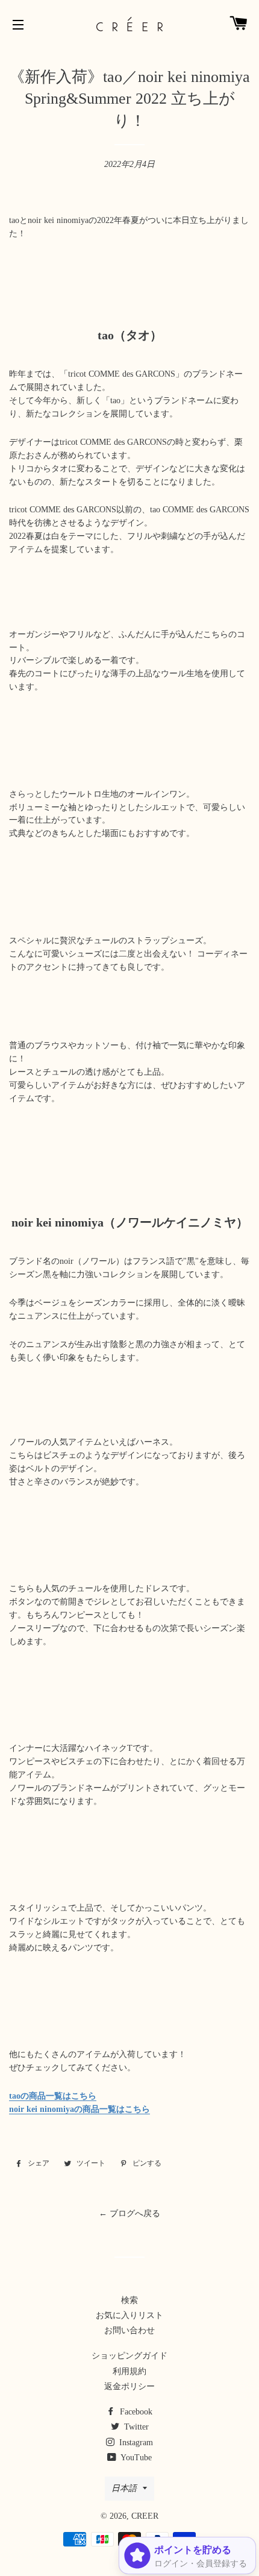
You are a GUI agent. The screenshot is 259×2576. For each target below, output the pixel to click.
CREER (145, 2516)
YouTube (135, 2458)
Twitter (135, 2427)
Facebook (135, 2412)
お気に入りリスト (129, 2315)
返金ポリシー (129, 2386)
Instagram (135, 2442)
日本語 (124, 2488)
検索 (129, 2300)
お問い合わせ (129, 2330)
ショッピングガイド (129, 2356)
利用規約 (129, 2371)
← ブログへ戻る (129, 2213)
